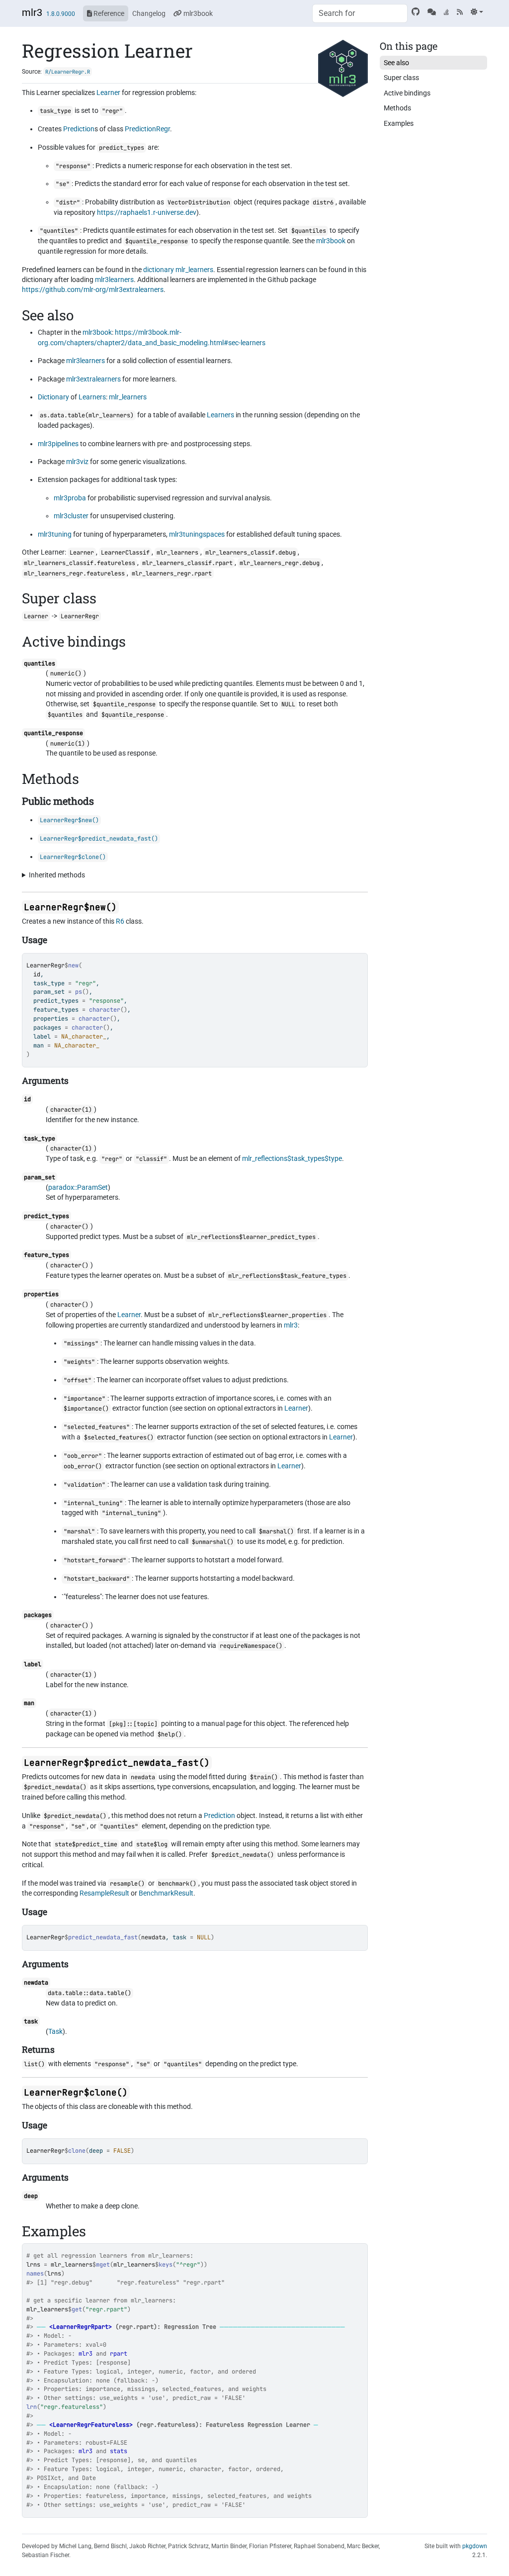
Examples (399, 123)
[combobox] (360, 13)
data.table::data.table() (89, 1993)
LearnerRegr (45, 965)
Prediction (79, 129)
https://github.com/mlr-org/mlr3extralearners (93, 289)
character (105, 1010)
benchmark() (177, 1884)
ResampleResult (104, 1893)
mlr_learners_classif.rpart (187, 563)
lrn (32, 2407)
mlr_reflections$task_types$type (292, 1158)
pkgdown (475, 2546)
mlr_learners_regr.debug (280, 563)
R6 (120, 921)
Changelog (149, 13)
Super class (401, 78)
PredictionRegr (147, 129)
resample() (127, 1884)
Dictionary (53, 397)
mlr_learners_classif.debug (251, 553)
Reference (108, 13)
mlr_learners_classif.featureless (80, 563)
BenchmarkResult (166, 1893)
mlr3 (32, 12)
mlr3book (197, 13)
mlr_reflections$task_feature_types (287, 1276)
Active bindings (407, 93)
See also (396, 63)
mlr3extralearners (93, 379)
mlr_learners (194, 270)
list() (34, 2064)
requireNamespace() (251, 1646)
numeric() (66, 673)
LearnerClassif (125, 553)
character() (69, 1227)
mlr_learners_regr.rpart (172, 573)
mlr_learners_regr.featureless (74, 573)
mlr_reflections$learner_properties (267, 1315)
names (35, 2274)
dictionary (159, 270)
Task (55, 2031)
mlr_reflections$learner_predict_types (251, 1237)
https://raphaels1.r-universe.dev (147, 212)
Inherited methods (57, 875)
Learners (92, 397)
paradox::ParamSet (78, 1187)
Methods (397, 108)
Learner (108, 93)
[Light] (477, 12)
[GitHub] (416, 12)
